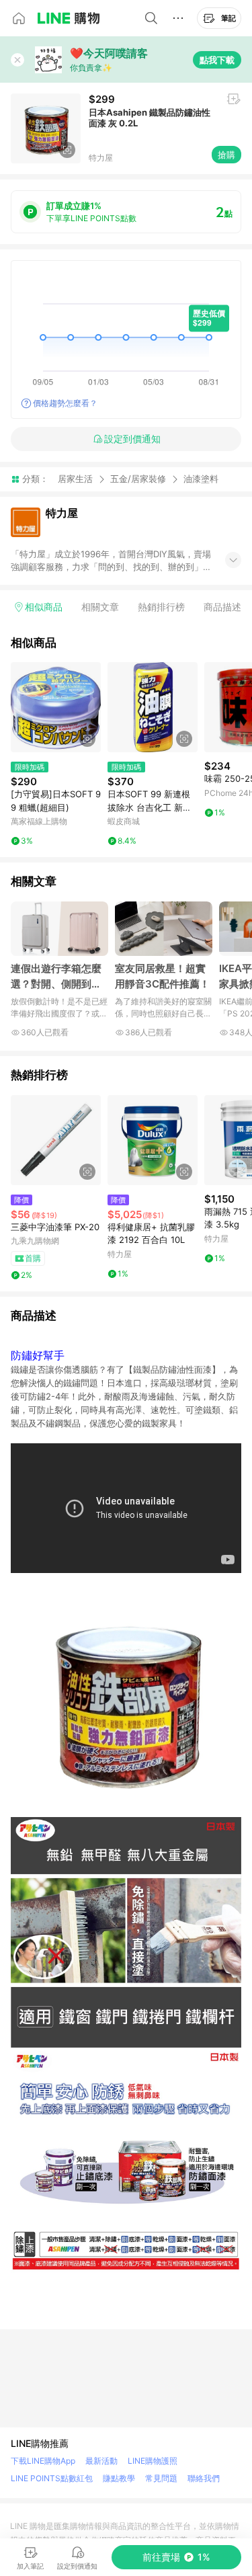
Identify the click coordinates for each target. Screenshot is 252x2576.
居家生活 (75, 479)
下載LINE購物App (43, 2461)
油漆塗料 (201, 479)
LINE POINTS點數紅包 (52, 2478)
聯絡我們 (204, 2478)
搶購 (226, 155)
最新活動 (101, 2461)
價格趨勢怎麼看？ (65, 403)
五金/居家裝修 (138, 479)
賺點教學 (119, 2478)
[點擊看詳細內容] (56, 707)
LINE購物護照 (153, 2461)
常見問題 (161, 2478)
